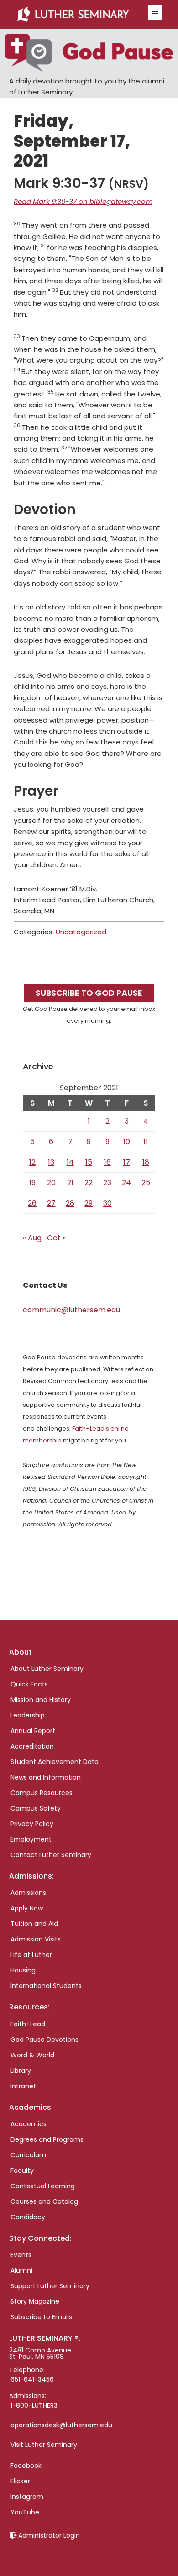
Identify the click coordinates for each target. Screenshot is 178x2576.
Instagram (27, 2497)
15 (89, 1162)
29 (89, 1203)
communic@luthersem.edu (71, 1310)
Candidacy (28, 2217)
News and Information (46, 1777)
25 (146, 1183)
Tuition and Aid (34, 1924)
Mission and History (41, 1700)
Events (21, 2255)
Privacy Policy (32, 1824)
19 (32, 1183)
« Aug (32, 1238)
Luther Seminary (78, 15)
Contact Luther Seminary (51, 1855)
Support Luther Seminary (50, 2286)
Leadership (28, 1715)
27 (51, 1203)
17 (127, 1162)
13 (51, 1162)
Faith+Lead (28, 2024)
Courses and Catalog (44, 2201)
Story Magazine (35, 2301)
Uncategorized (81, 932)
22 (89, 1183)
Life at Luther (31, 1955)
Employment (31, 1839)
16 (107, 1162)
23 (107, 1183)
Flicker (20, 2481)
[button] (155, 12)
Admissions (28, 1893)
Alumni (21, 2270)
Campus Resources (42, 1793)
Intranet (23, 2086)
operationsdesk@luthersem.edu (61, 2425)
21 (70, 1183)
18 (146, 1162)
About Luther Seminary (47, 1669)
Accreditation (32, 1746)
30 (107, 1203)
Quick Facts (29, 1684)
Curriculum (28, 2155)
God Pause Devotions (44, 2040)
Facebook (26, 2466)
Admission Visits (36, 1939)
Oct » (56, 1238)
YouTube (25, 2512)
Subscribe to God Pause (89, 993)
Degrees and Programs (47, 2139)
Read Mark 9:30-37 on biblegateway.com (83, 201)
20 (51, 1183)
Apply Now (27, 1908)
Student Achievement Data (55, 1762)
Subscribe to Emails (41, 2317)
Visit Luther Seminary (44, 2445)
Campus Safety (36, 1808)
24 (126, 1183)
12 (32, 1162)
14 (70, 1162)
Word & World (32, 2055)
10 (127, 1142)
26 (32, 1203)
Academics (29, 2124)
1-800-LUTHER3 (34, 2405)
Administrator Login (49, 2535)
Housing (23, 1970)
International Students (46, 1986)
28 (70, 1203)
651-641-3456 (32, 2379)
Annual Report (33, 1731)
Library (21, 2071)
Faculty (22, 2170)
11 (146, 1142)
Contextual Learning (43, 2186)
